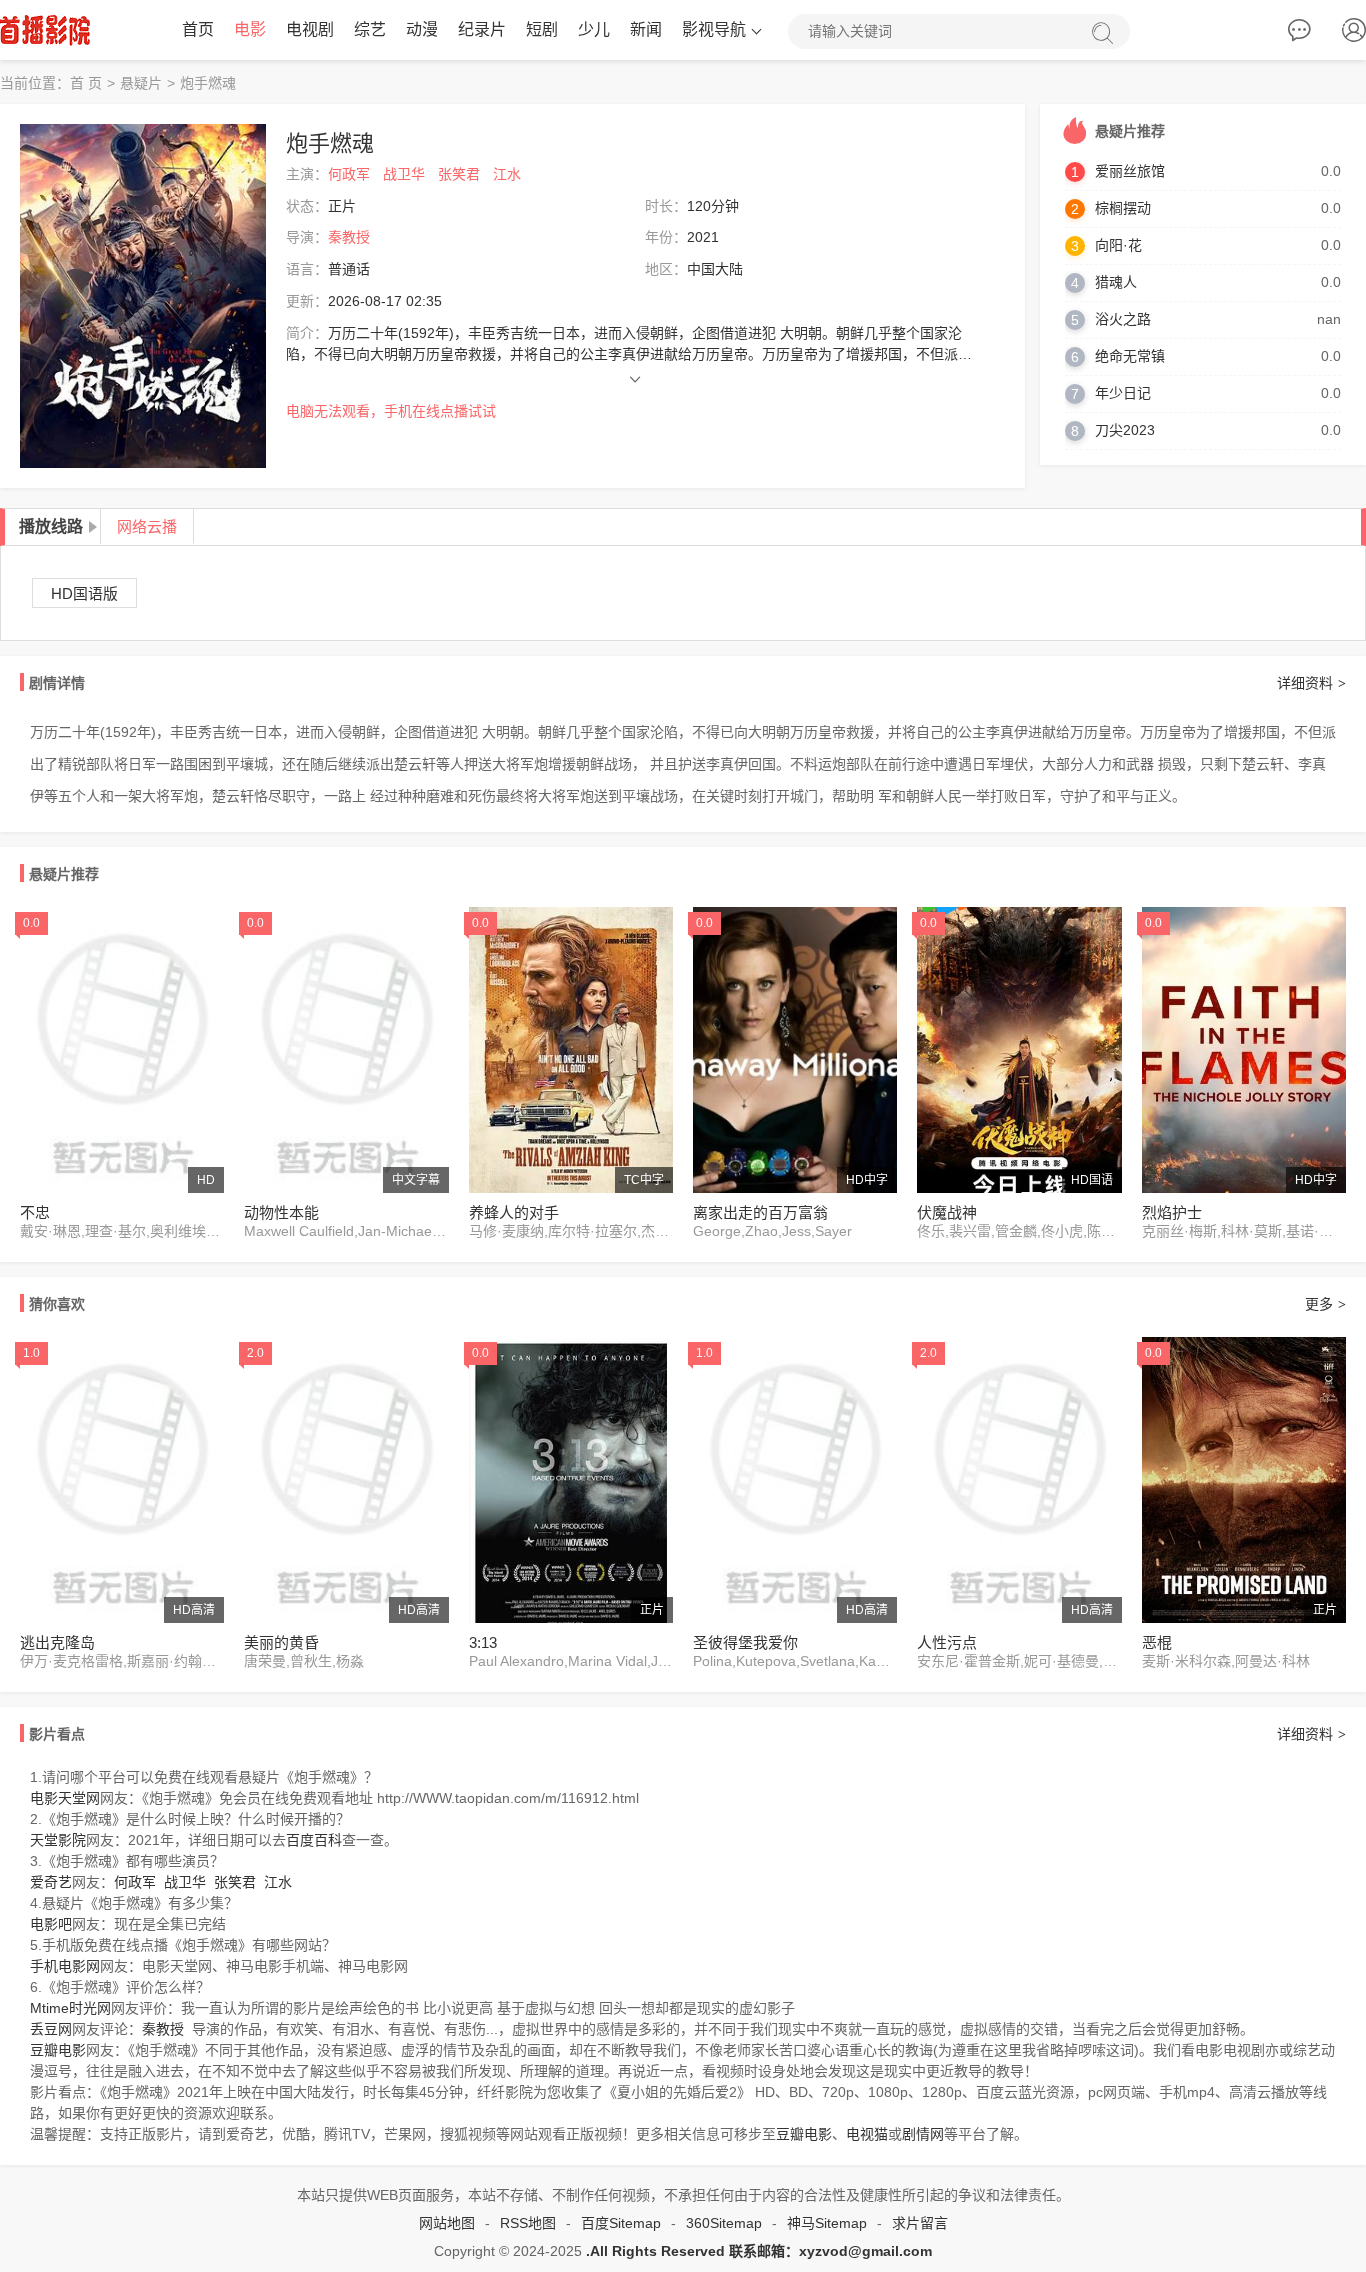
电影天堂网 (65, 1798)
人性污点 (947, 1642)
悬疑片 (141, 83)
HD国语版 (84, 594)
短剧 (542, 29)
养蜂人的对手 (514, 1212)
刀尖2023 (1125, 430)
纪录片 (482, 29)
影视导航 (714, 29)
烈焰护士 (1172, 1212)
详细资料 (1311, 683)
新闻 (646, 29)
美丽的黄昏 (281, 1642)
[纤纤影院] (45, 30)
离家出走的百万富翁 (760, 1212)
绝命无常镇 (1130, 356)
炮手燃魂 (208, 83)
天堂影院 (58, 1840)
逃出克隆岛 (57, 1642)
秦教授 (349, 237)
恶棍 (1157, 1642)
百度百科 (314, 1840)
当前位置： (35, 83)
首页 (198, 29)
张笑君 (459, 174)
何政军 (349, 174)
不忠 (35, 1212)
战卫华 (404, 174)
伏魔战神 (947, 1212)
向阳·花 (1118, 245)
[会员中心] (1354, 34)
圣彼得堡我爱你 (745, 1642)
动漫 (422, 29)
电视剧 (310, 29)
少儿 (594, 29)
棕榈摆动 (1123, 208)
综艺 (370, 29)
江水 (507, 174)
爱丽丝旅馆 (1130, 171)
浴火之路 (1123, 319)
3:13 (483, 1642)
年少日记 (1123, 393)
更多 (1325, 1304)
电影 (250, 29)
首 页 (86, 83)
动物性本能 (281, 1212)
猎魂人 (1116, 282)
